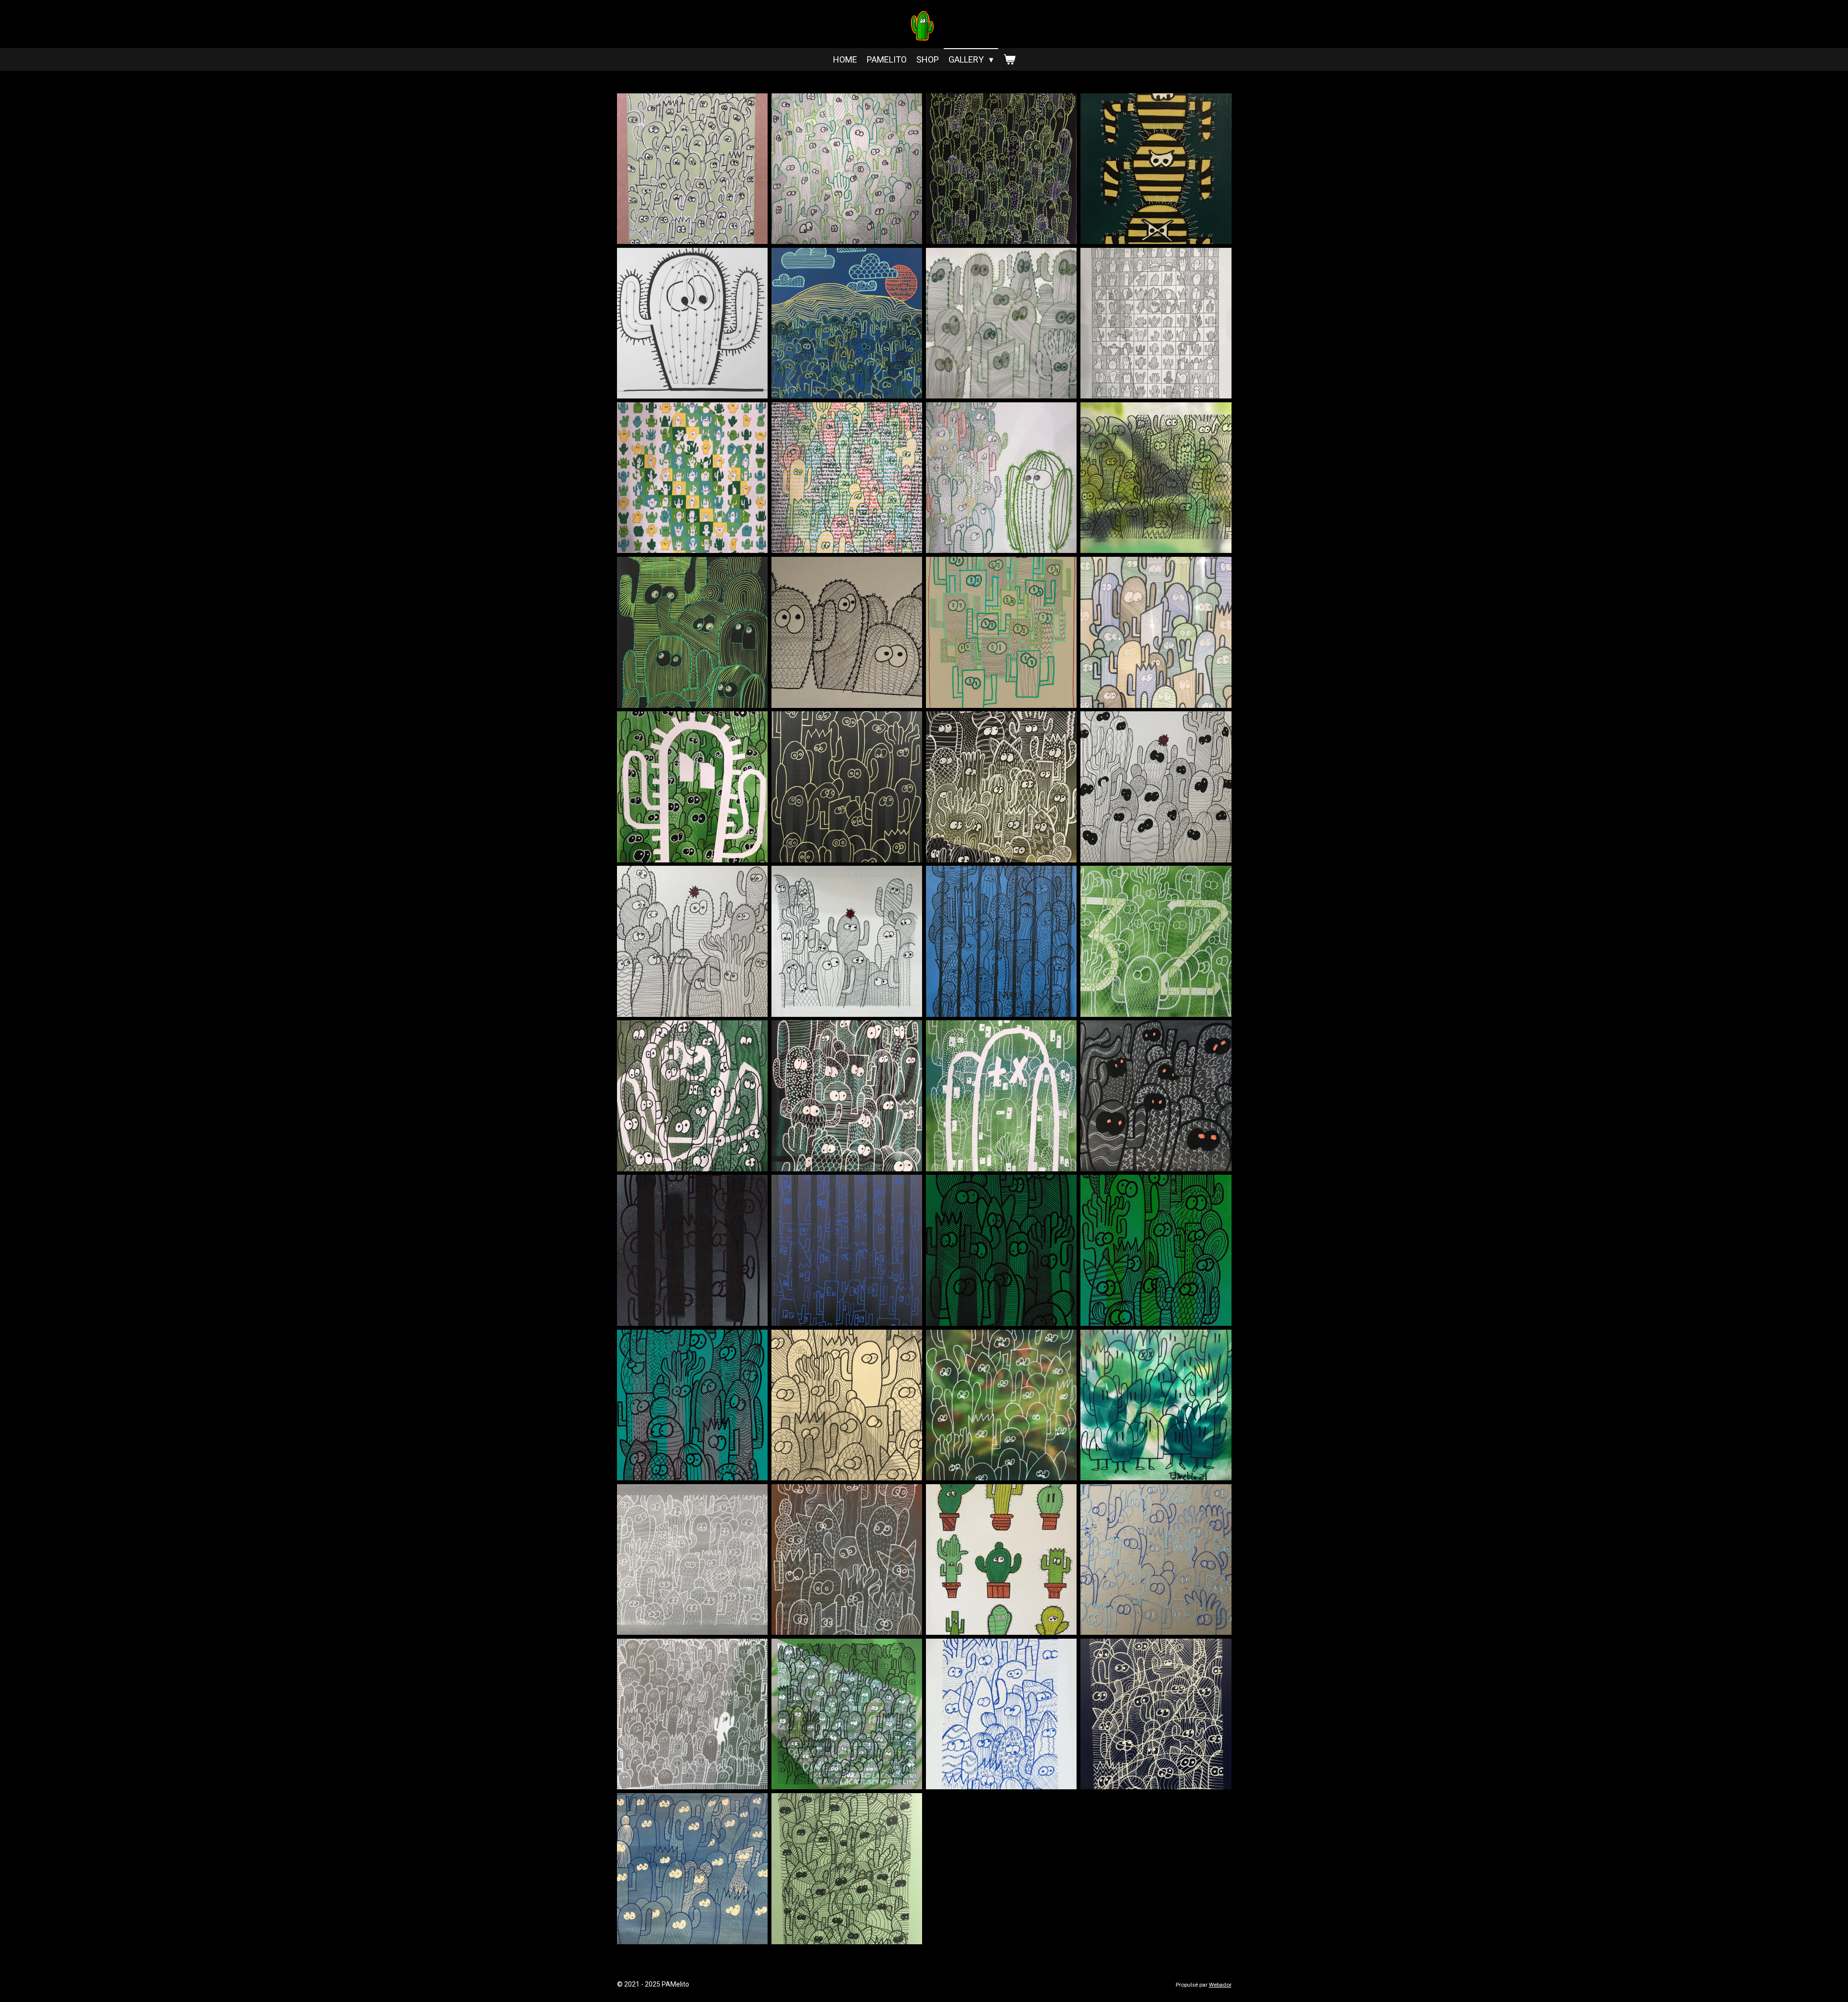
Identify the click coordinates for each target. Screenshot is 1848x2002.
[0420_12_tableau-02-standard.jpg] (1001, 323)
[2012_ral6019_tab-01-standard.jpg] (692, 169)
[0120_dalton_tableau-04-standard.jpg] (1156, 169)
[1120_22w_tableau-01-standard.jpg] (1001, 1405)
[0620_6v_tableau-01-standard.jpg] (692, 632)
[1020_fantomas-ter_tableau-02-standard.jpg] (1001, 1096)
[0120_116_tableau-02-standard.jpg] (1001, 169)
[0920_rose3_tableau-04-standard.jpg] (847, 941)
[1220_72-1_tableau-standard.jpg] (692, 1714)
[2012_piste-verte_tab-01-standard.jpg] (847, 1868)
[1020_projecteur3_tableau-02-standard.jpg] (692, 1405)
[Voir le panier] (1009, 59)
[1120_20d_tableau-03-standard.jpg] (847, 1405)
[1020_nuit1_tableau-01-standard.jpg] (847, 1251)
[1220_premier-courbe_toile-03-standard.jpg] (1156, 1714)
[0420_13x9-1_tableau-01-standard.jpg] (1156, 323)
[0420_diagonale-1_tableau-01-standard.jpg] (692, 478)
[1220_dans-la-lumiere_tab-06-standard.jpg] (847, 1714)
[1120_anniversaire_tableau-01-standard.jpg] (692, 1559)
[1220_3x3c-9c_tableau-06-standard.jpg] (1001, 1559)
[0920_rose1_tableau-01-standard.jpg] (1156, 787)
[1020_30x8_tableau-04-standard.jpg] (1001, 941)
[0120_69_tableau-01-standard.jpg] (847, 169)
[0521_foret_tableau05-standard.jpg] (1156, 478)
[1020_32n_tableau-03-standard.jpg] (1156, 941)
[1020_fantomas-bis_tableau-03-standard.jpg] (692, 1096)
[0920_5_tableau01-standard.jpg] (847, 632)
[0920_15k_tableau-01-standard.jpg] (1001, 632)
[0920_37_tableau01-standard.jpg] (1156, 632)
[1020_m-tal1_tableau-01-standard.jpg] (1156, 1096)
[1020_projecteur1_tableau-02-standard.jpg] (1001, 1251)
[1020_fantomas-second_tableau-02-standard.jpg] (847, 1096)
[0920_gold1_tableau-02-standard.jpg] (847, 787)
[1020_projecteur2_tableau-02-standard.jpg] (1156, 1251)
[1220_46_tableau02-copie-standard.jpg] (1156, 1559)
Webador (1220, 1985)
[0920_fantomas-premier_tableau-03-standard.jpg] (692, 787)
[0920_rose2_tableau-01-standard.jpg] (692, 941)
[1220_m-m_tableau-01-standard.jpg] (1001, 1714)
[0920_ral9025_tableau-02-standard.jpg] (1001, 787)
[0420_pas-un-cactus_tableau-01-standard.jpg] (847, 478)
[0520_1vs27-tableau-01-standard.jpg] (1001, 478)
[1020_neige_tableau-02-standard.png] (692, 1251)
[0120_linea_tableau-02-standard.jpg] (692, 323)
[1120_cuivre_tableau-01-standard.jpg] (847, 1559)
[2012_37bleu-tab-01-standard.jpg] (692, 1868)
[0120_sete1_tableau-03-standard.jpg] (847, 323)
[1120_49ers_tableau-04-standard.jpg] (1156, 1405)
